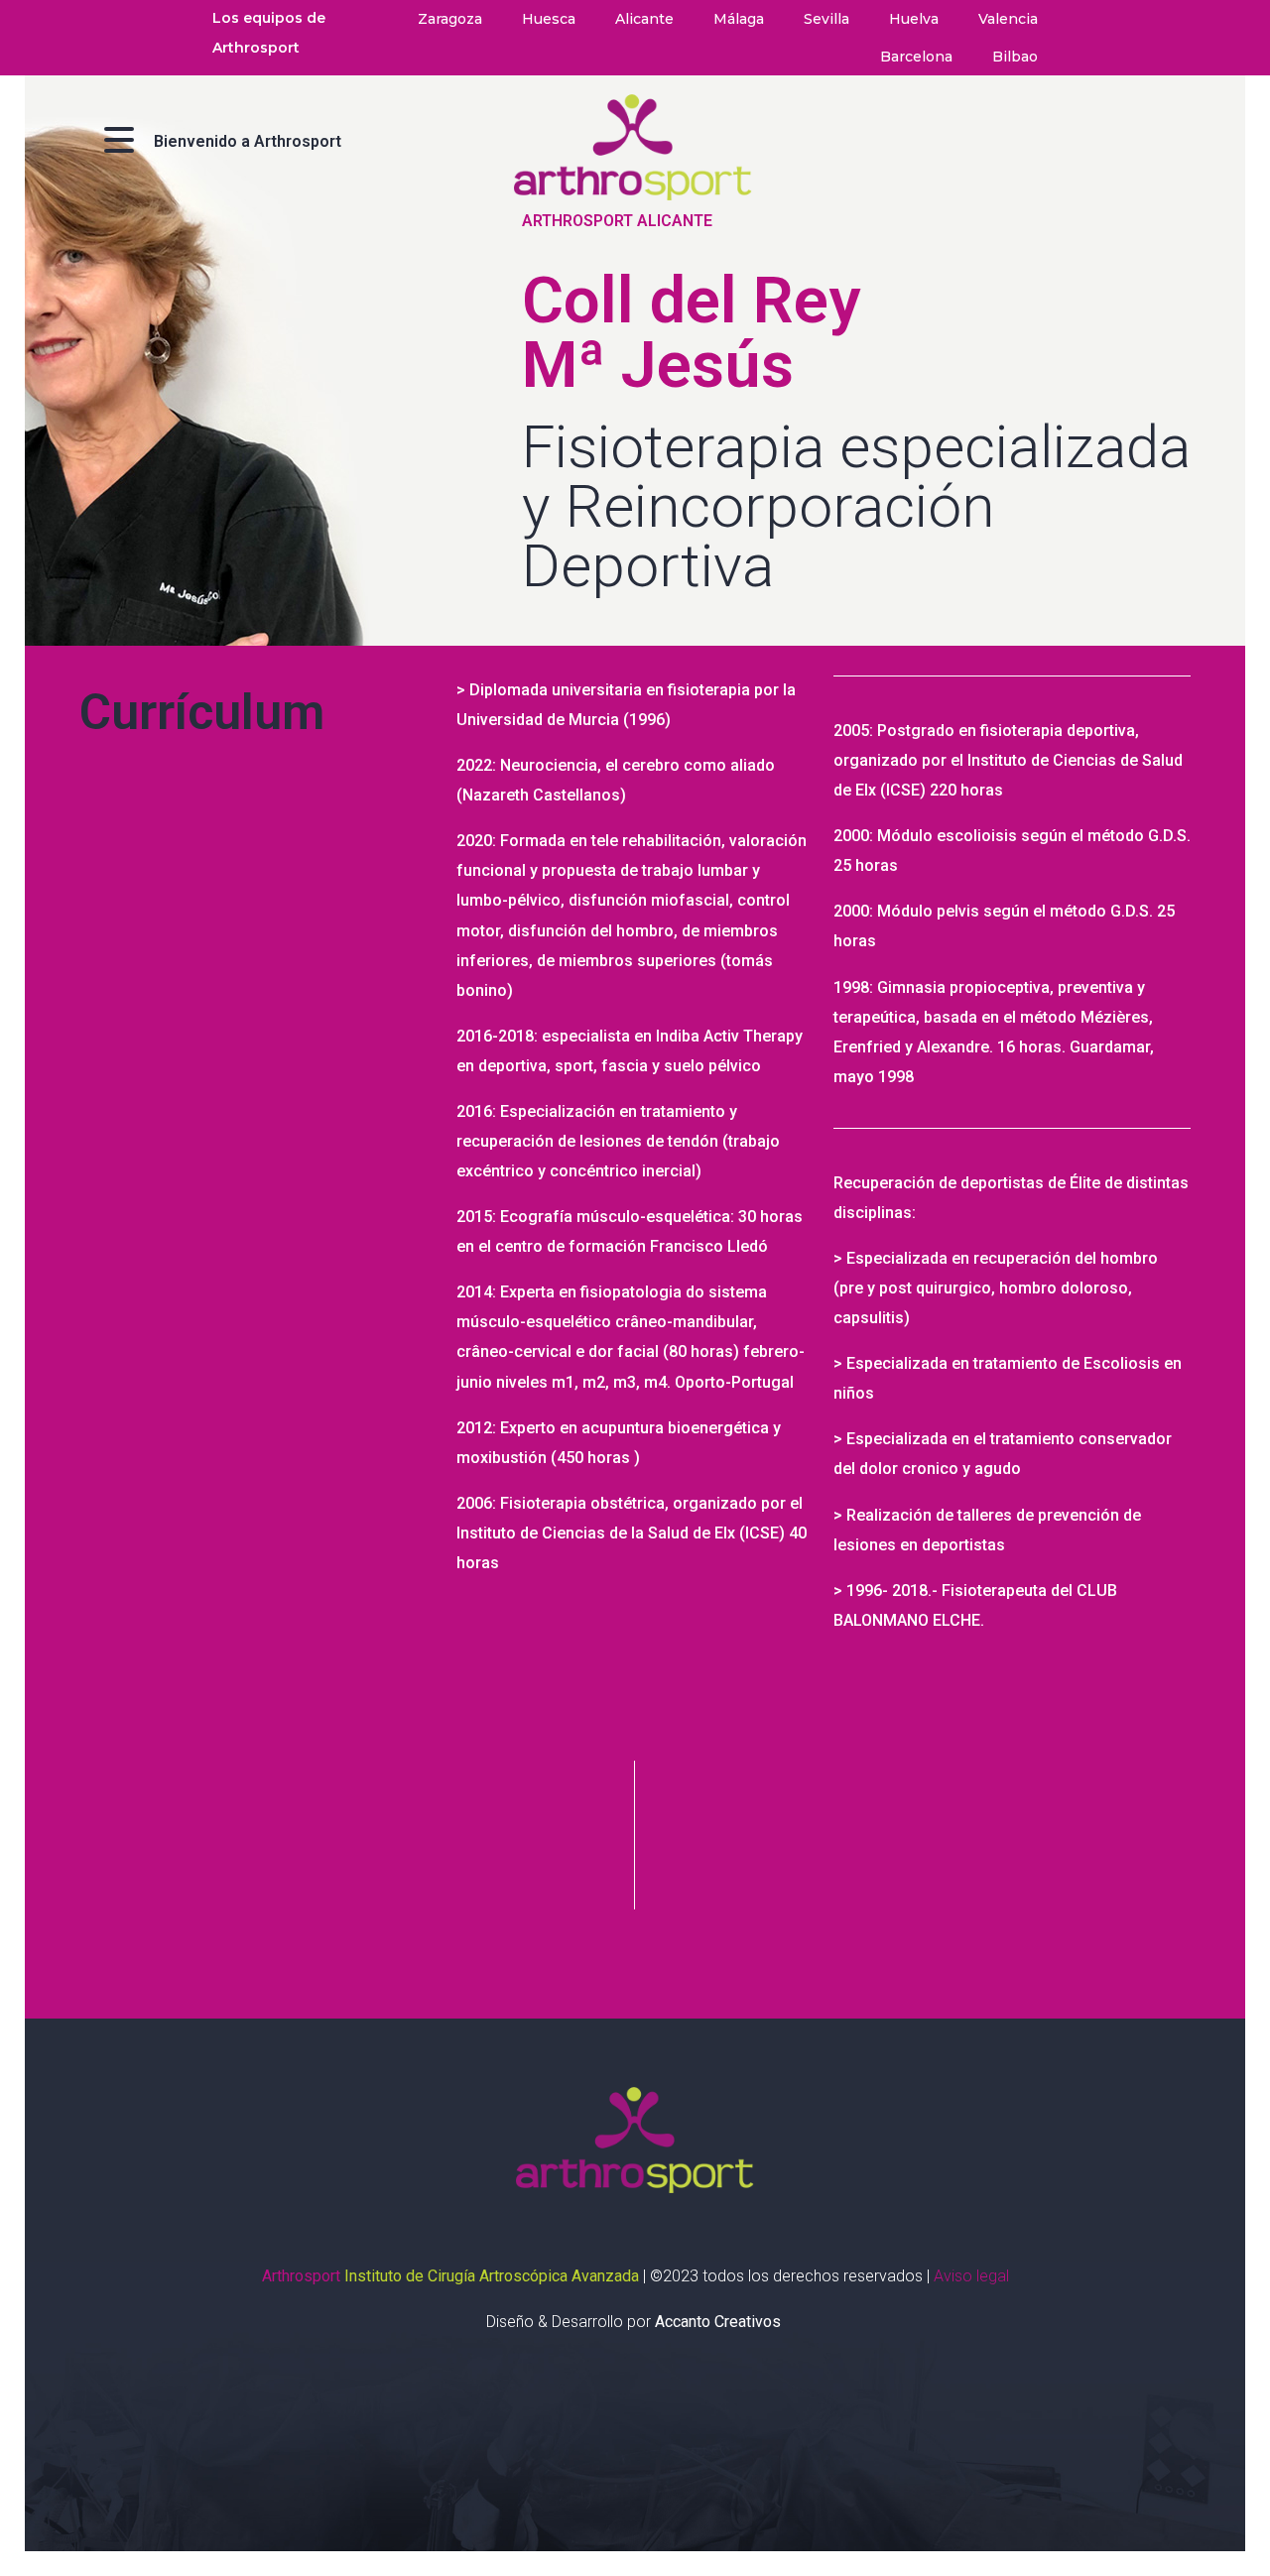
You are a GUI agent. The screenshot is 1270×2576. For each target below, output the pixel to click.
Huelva (914, 19)
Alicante (644, 19)
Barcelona (916, 57)
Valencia (1008, 19)
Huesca (549, 19)
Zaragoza (450, 19)
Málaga (739, 19)
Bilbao (1015, 57)
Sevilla (826, 19)
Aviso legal (971, 2276)
